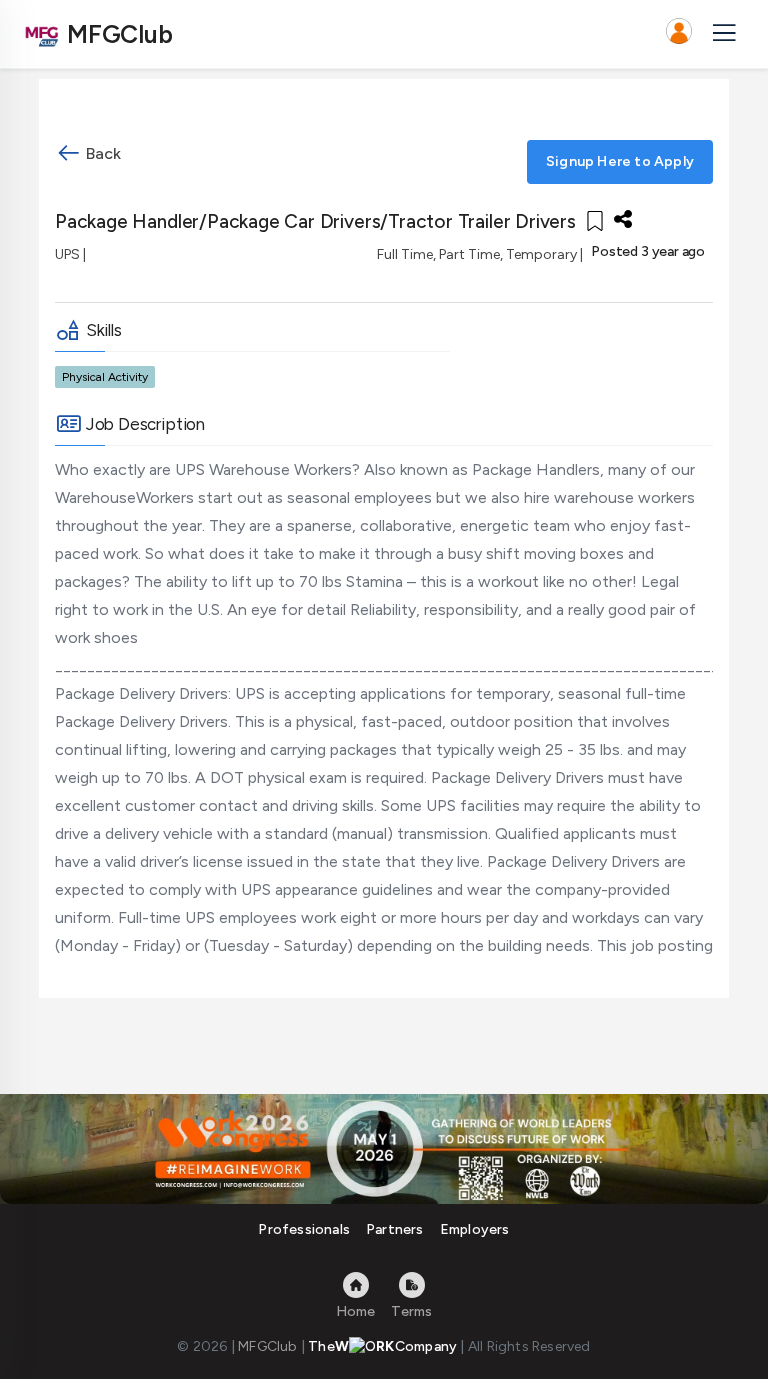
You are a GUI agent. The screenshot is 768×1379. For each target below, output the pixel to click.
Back (101, 153)
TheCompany (382, 1346)
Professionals (304, 1229)
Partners (395, 1229)
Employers (475, 1229)
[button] (679, 34)
